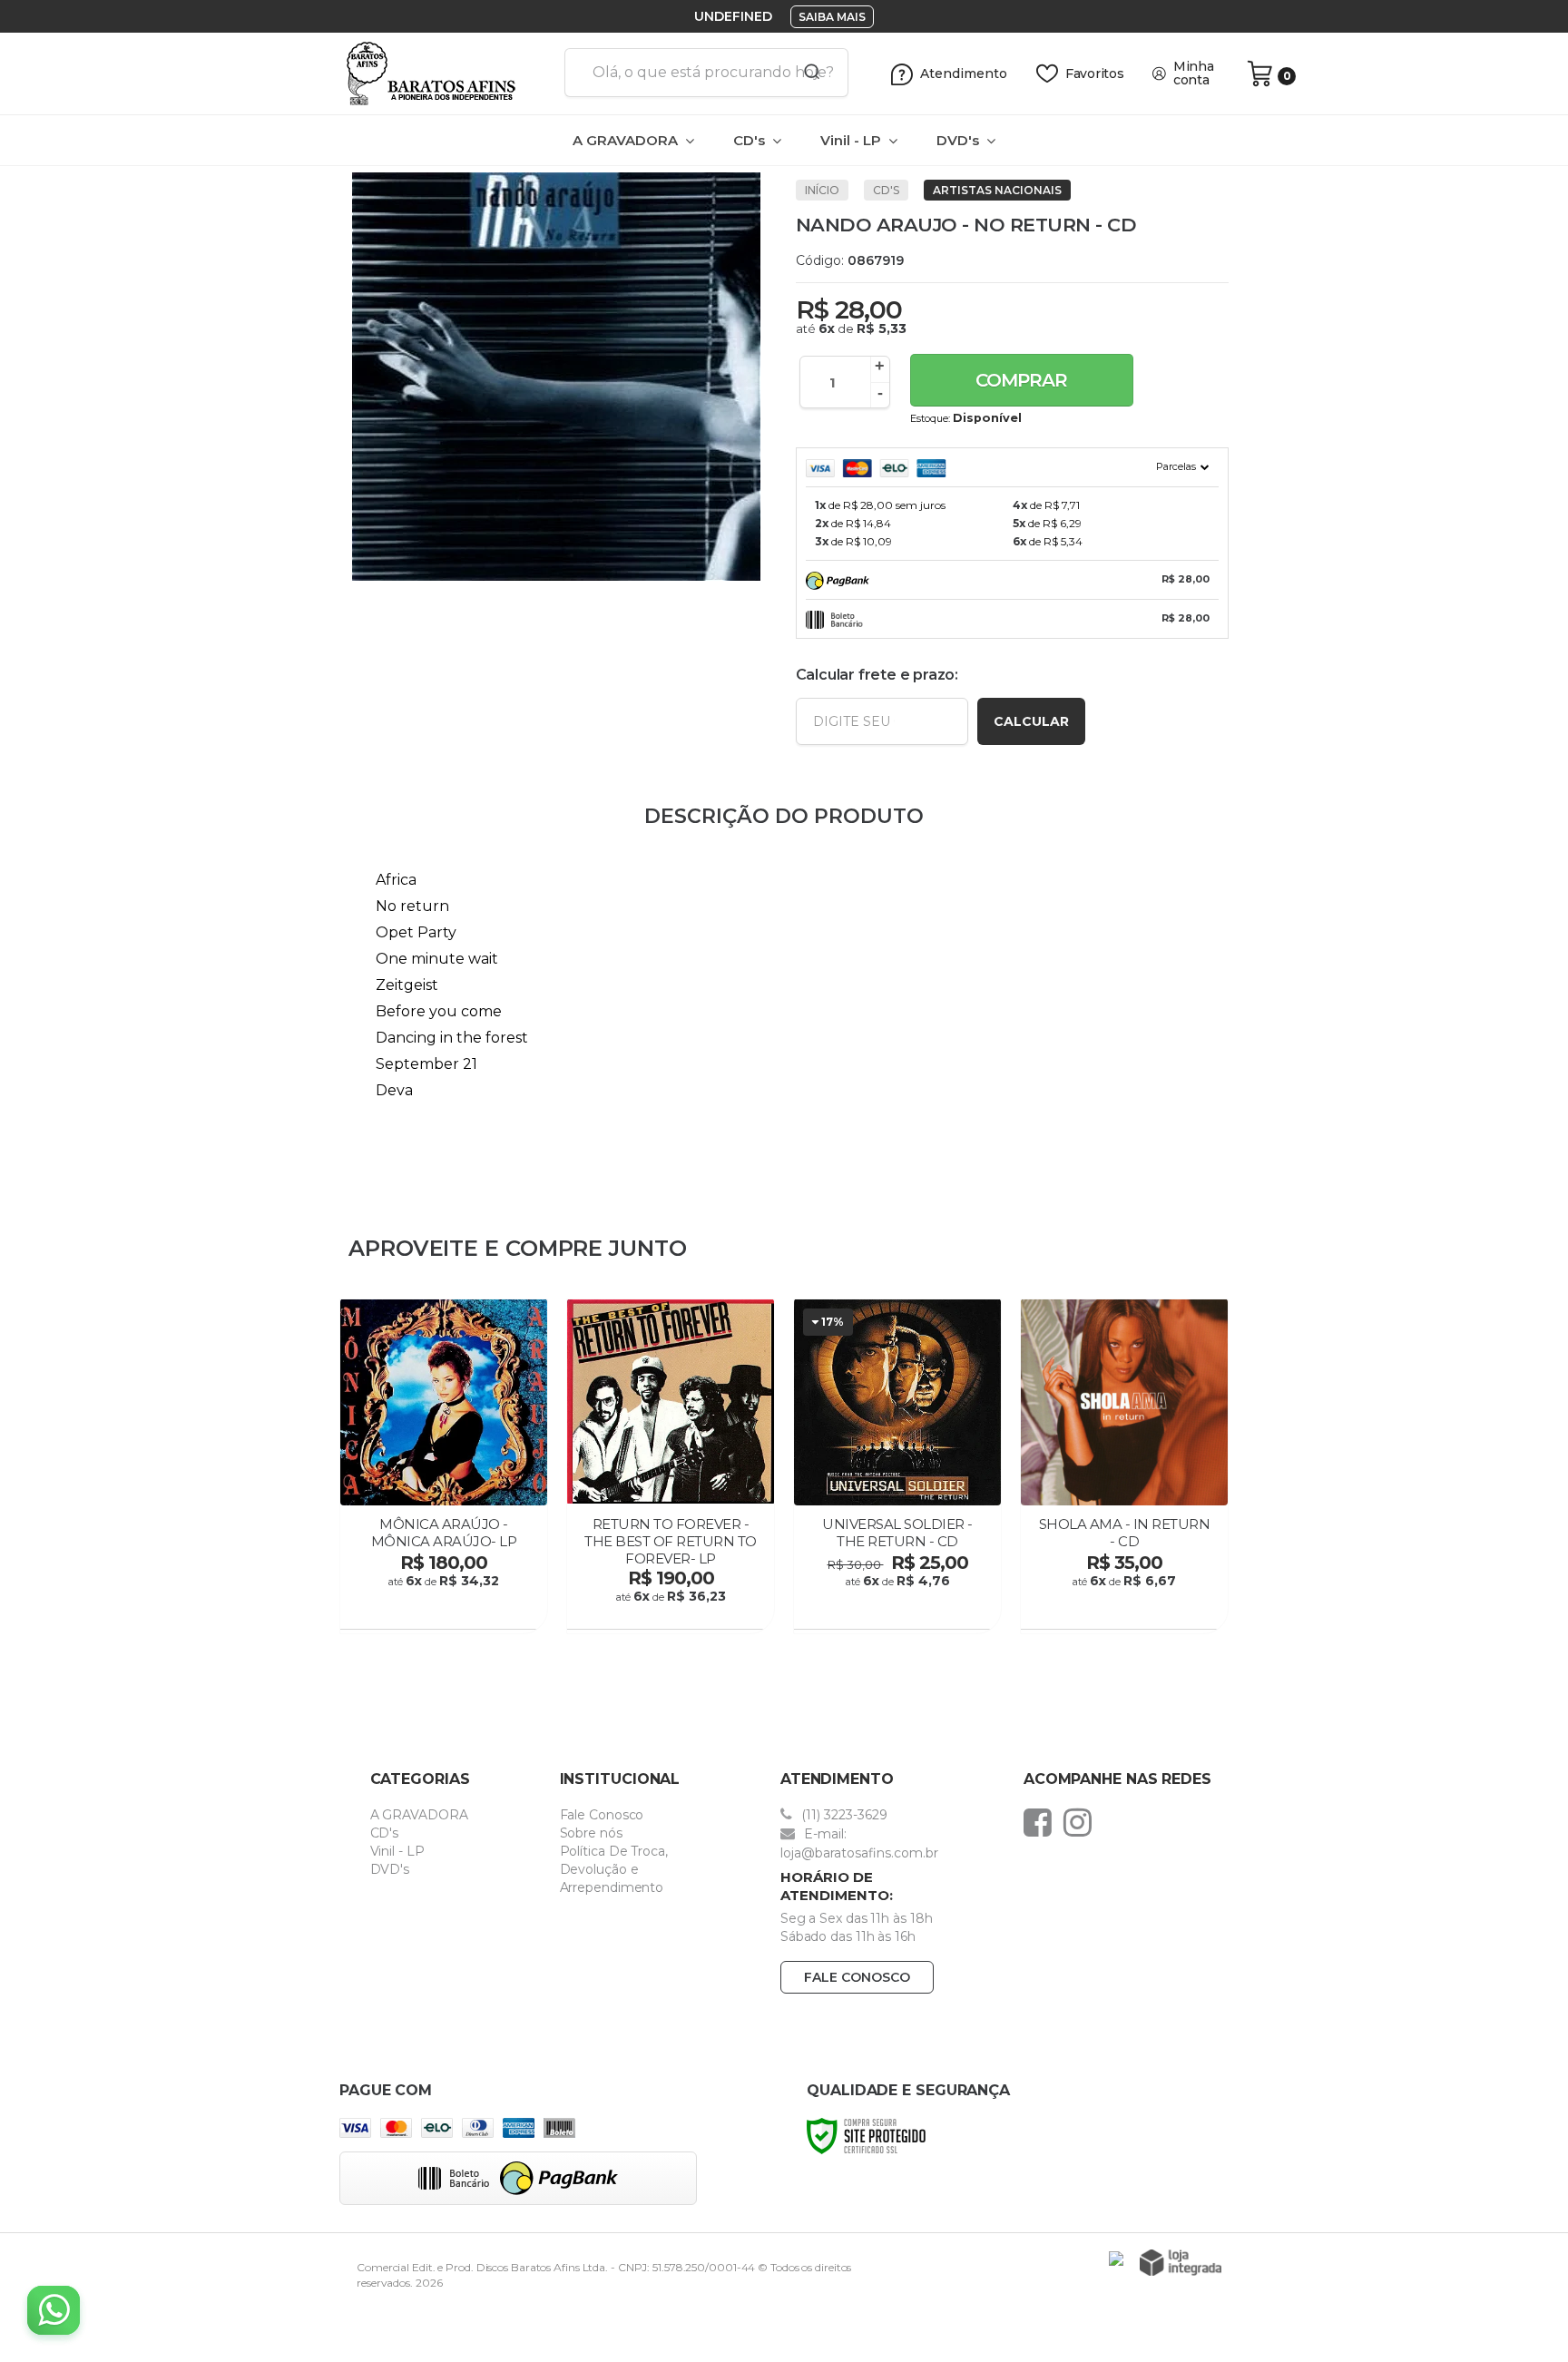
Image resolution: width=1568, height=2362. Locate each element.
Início (822, 190)
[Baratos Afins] (445, 74)
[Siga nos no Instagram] (1082, 1822)
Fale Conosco (602, 1815)
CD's (886, 190)
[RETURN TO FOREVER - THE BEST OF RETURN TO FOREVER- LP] (671, 1466)
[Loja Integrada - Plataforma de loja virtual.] (1181, 2263)
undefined (733, 16)
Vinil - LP (397, 1851)
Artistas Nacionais (997, 190)
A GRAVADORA (419, 1815)
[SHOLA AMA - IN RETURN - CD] (1124, 1466)
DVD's (390, 1869)
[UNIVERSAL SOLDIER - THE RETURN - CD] (897, 1466)
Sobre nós (591, 1833)
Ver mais (446, 1610)
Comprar (1021, 380)
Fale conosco (857, 1977)
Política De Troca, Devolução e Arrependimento (614, 1869)
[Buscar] (806, 73)
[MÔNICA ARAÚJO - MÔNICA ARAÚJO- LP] (444, 1466)
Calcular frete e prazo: (877, 675)
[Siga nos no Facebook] (1042, 1822)
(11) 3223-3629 (843, 1815)
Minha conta (1194, 74)
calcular (1031, 721)
